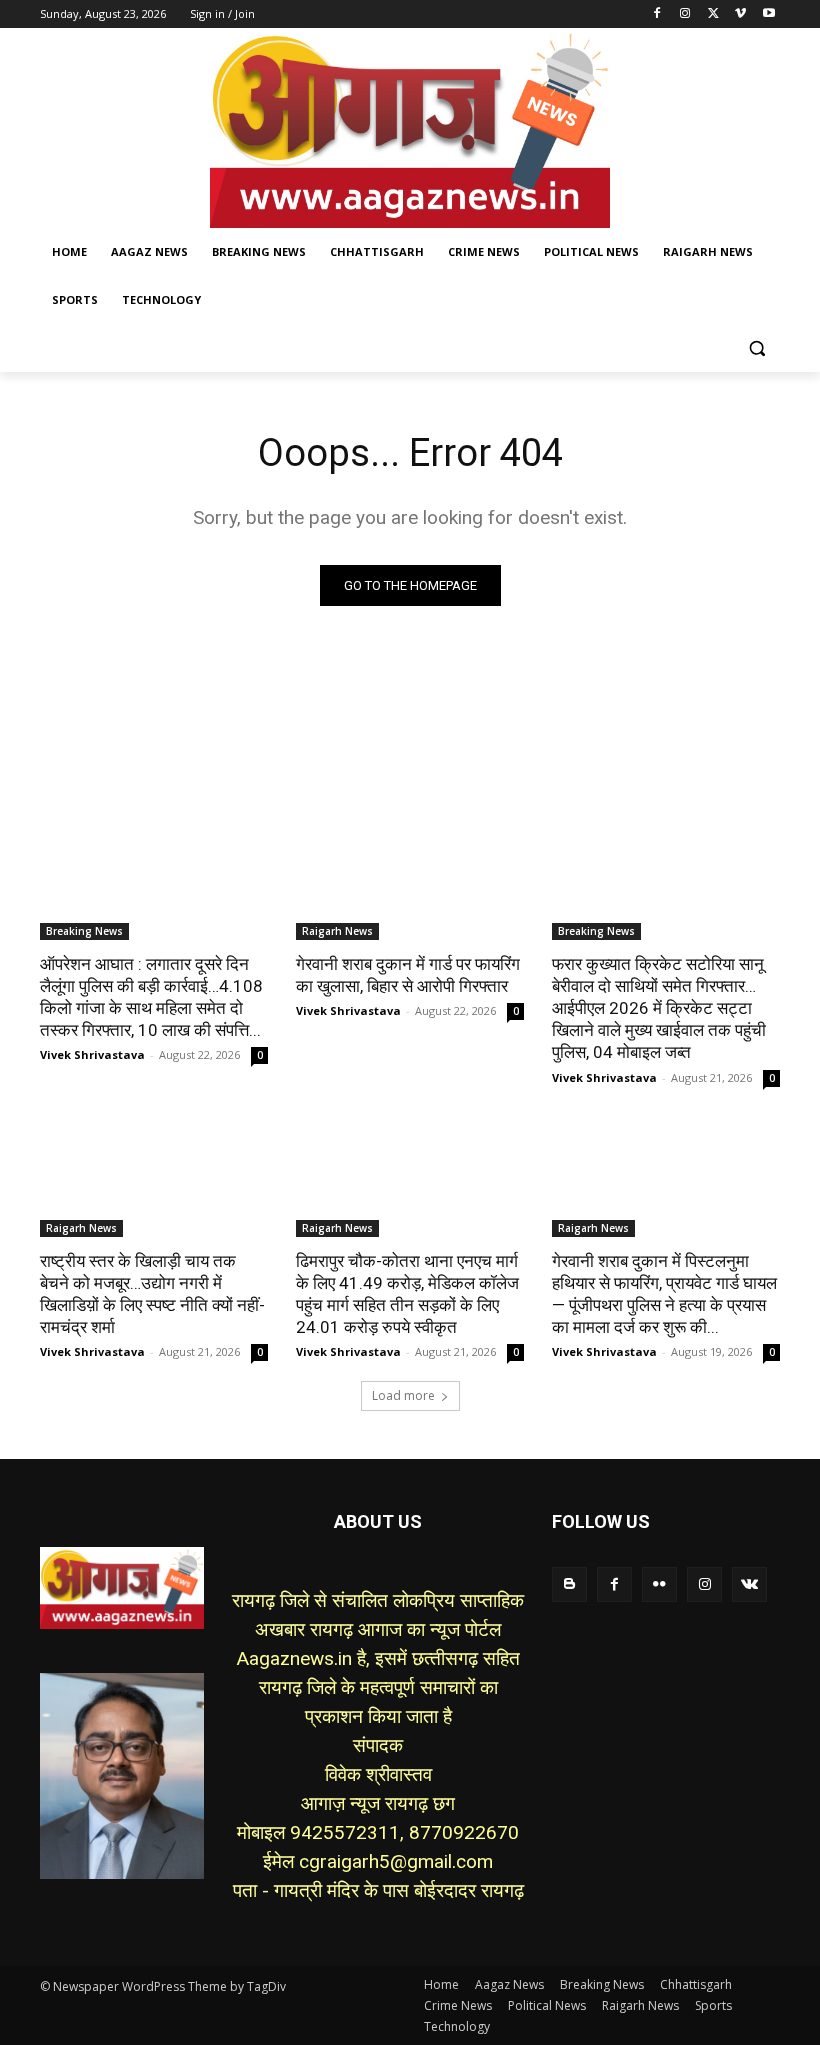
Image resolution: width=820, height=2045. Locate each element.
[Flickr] (659, 1584)
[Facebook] (657, 14)
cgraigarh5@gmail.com (396, 1861)
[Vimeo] (740, 14)
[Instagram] (685, 14)
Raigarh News (337, 931)
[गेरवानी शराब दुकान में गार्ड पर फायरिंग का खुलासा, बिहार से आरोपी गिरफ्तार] (410, 883)
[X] (713, 14)
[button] (756, 348)
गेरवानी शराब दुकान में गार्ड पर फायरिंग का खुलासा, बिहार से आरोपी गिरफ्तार (408, 975)
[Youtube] (768, 14)
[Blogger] (569, 1584)
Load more (403, 1395)
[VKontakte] (749, 1584)
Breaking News (84, 931)
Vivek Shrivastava (92, 1054)
